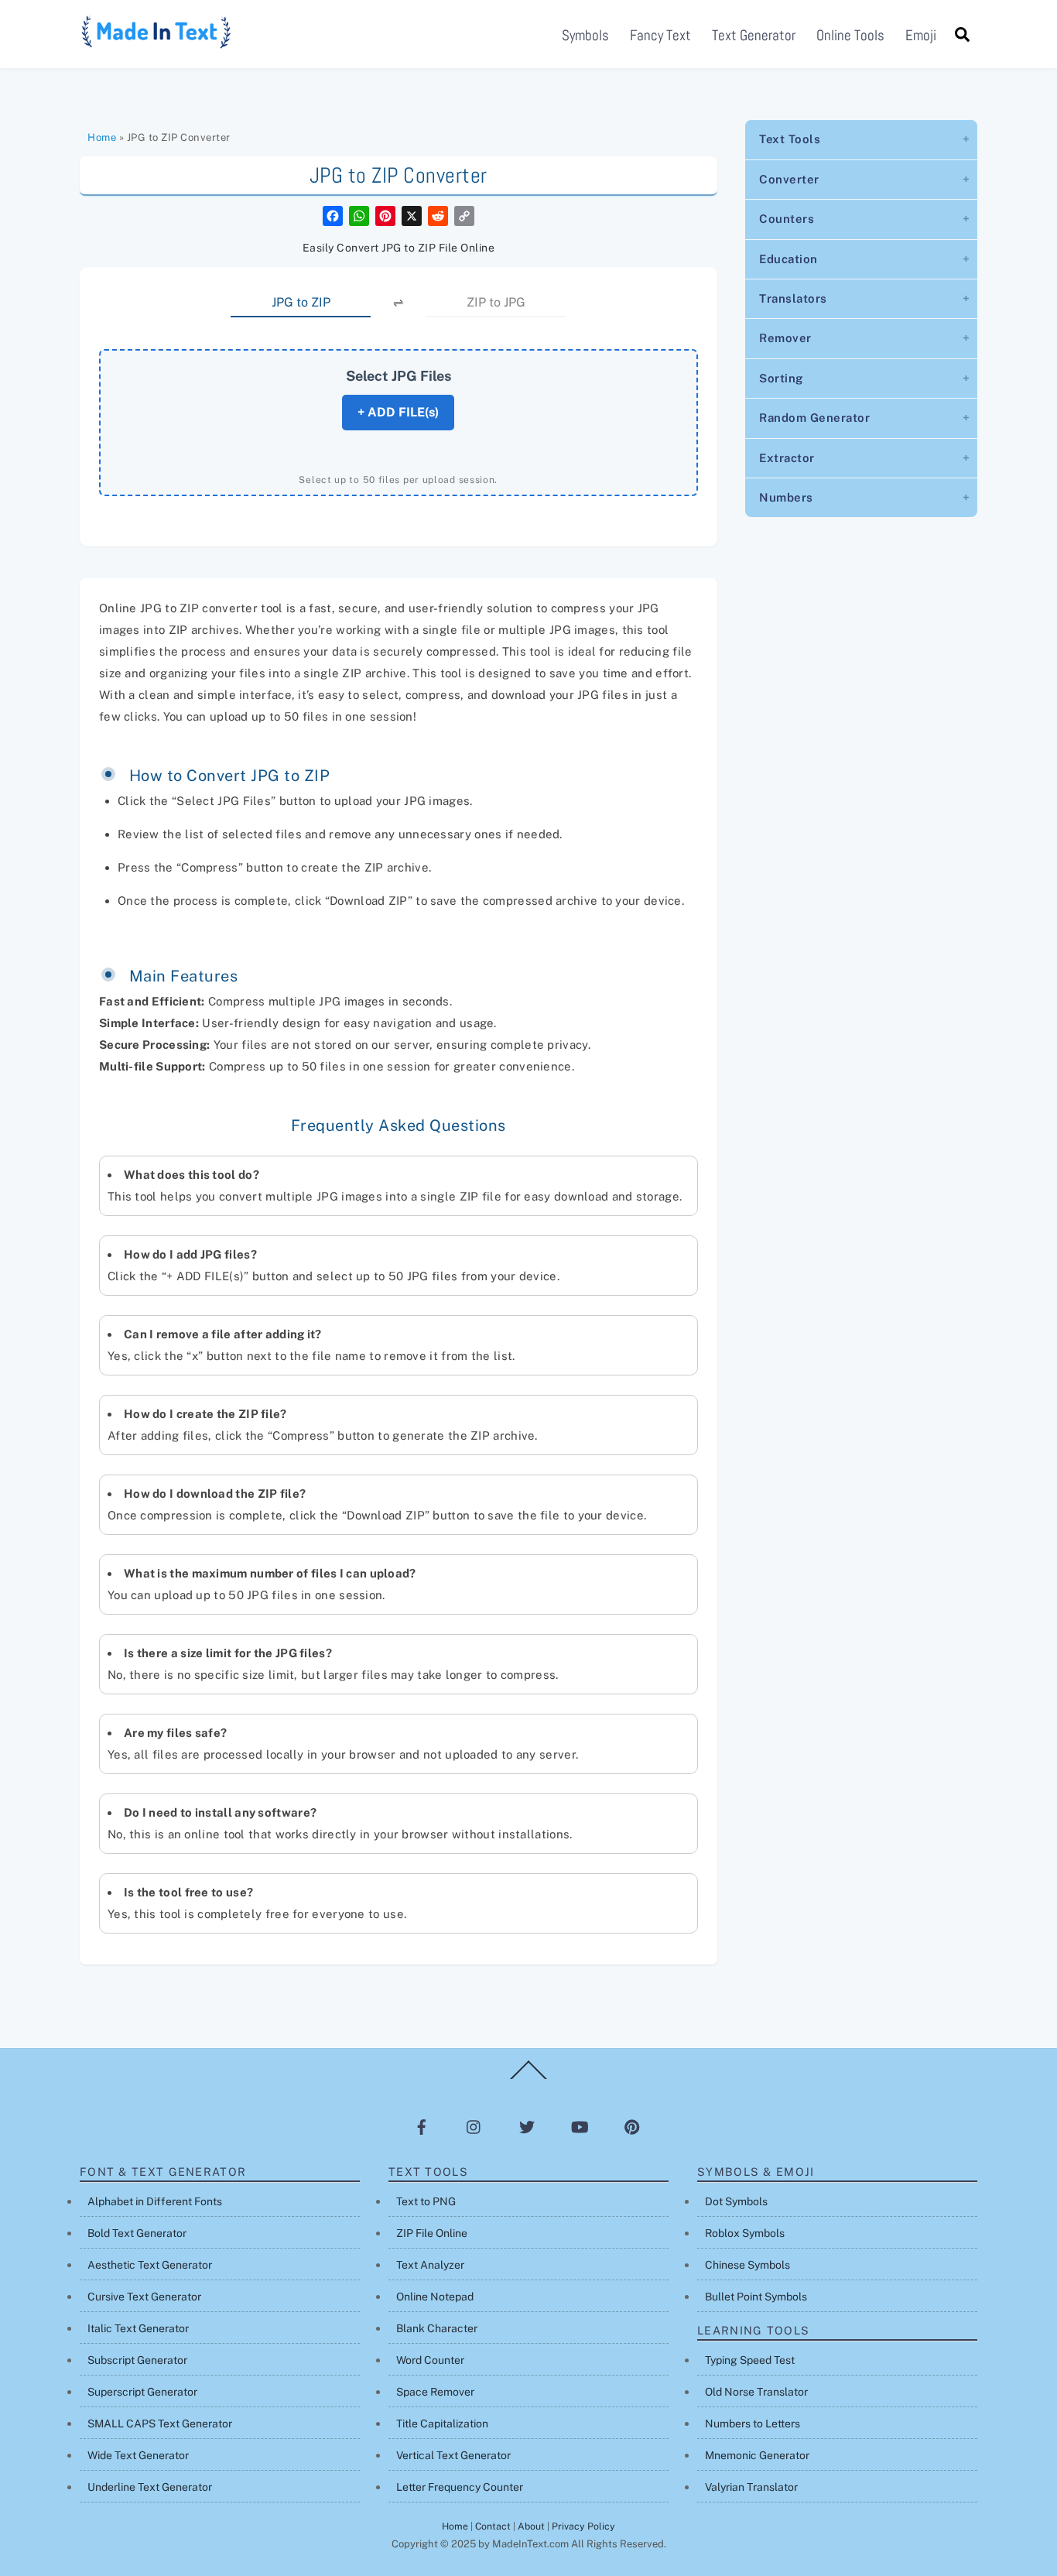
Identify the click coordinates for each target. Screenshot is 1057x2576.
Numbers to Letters (753, 2424)
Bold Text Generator (137, 2233)
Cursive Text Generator (144, 2297)
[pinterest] (632, 2127)
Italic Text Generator (138, 2328)
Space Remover (435, 2392)
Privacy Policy (583, 2526)
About (531, 2526)
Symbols (585, 35)
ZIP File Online (432, 2233)
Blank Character (437, 2328)
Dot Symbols (736, 2201)
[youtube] (580, 2127)
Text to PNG (426, 2201)
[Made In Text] (157, 43)
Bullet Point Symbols (756, 2297)
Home (102, 137)
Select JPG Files (399, 376)
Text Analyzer (430, 2265)
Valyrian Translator (751, 2487)
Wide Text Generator (138, 2455)
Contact (493, 2526)
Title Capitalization (442, 2424)
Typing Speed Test (750, 2360)
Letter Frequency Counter (460, 2487)
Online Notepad (435, 2297)
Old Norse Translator (756, 2392)
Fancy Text (660, 35)
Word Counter (430, 2360)
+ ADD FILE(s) (398, 412)
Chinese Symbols (747, 2265)
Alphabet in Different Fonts (155, 2201)
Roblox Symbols (745, 2233)
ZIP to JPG (496, 302)
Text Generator (754, 35)
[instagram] (474, 2127)
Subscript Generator (137, 2360)
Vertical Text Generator (453, 2455)
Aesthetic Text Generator (150, 2265)
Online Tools (850, 35)
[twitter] (527, 2127)
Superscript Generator (142, 2392)
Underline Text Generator (150, 2487)
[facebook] (422, 2127)
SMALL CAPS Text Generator (160, 2424)
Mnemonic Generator (757, 2455)
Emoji (921, 35)
